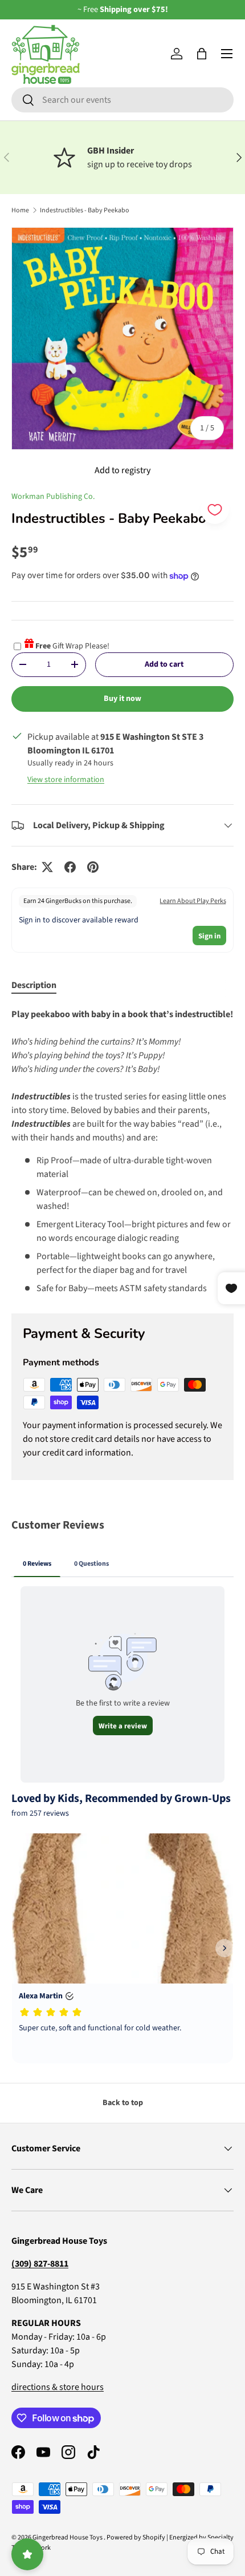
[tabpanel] (122, 1151)
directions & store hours (58, 2387)
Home (20, 210)
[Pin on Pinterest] (93, 867)
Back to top (123, 2103)
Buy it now (122, 699)
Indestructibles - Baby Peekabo (85, 210)
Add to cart (164, 664)
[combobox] (122, 100)
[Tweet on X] (47, 867)
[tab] (34, 985)
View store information (66, 780)
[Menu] (227, 54)
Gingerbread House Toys (68, 2537)
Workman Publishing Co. (53, 497)
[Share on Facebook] (70, 867)
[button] (202, 54)
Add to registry (122, 470)
